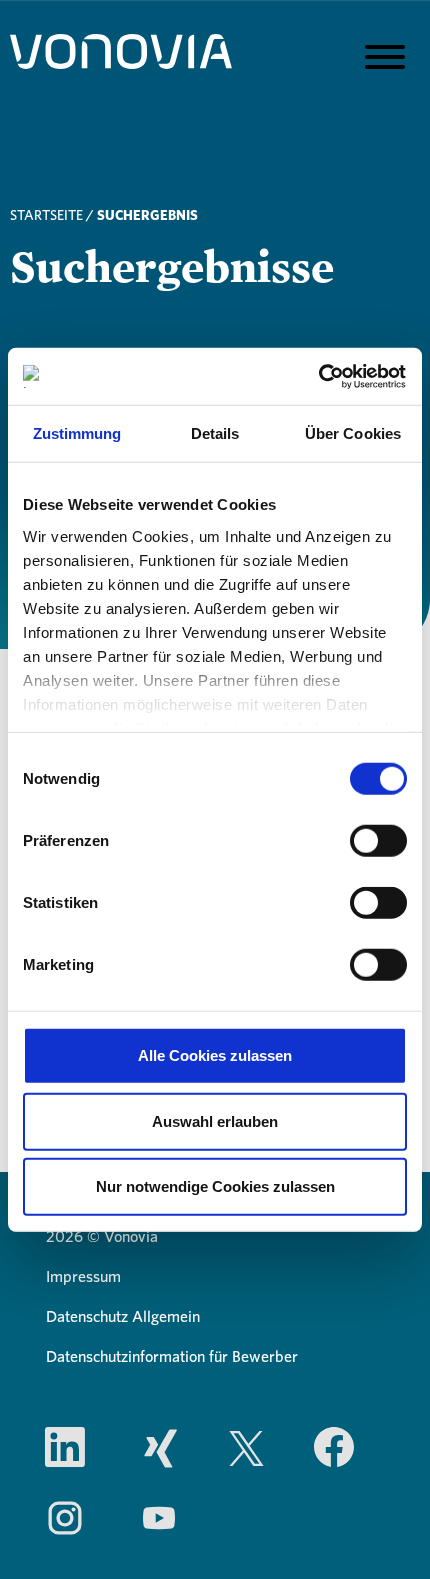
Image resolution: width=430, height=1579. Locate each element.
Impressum (83, 1277)
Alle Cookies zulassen (215, 1055)
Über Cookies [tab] (353, 433)
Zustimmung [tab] (77, 433)
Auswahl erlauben (215, 1120)
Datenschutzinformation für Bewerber (172, 1357)
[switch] (378, 841)
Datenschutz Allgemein (123, 1317)
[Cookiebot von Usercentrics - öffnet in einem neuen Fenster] (319, 376)
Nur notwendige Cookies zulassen (215, 1186)
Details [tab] (215, 433)
